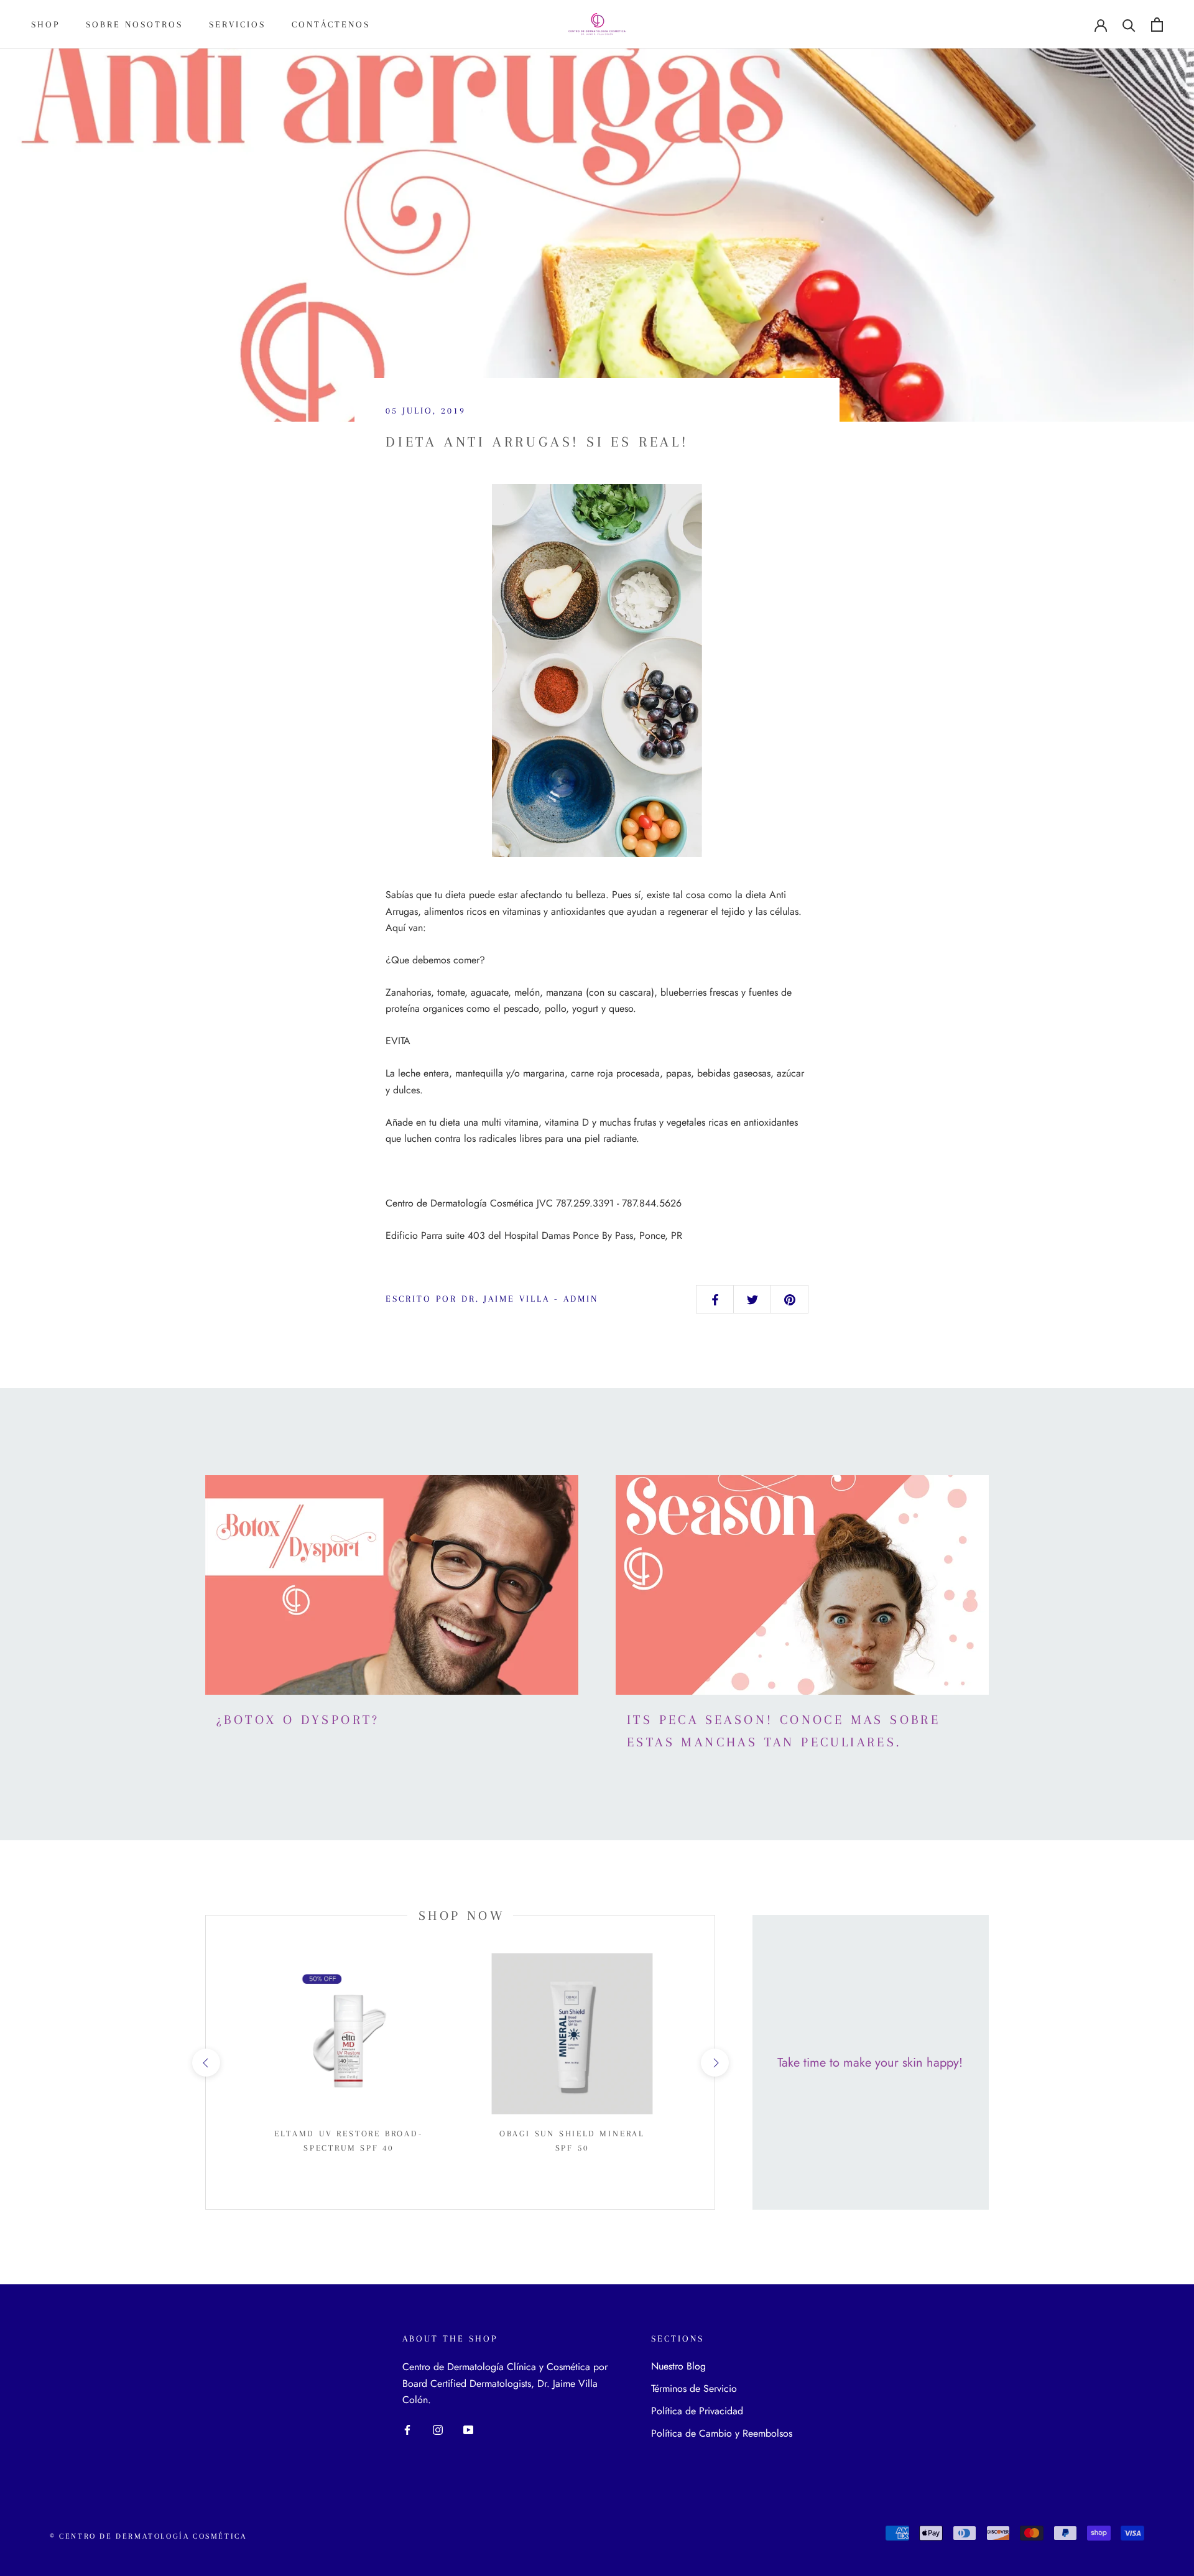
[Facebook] (407, 2429)
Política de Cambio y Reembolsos (722, 2433)
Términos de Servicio (694, 2388)
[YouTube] (468, 2429)
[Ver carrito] (1157, 25)
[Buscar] (1129, 25)
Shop (45, 24)
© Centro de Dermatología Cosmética (148, 2536)
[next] (714, 2063)
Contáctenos (331, 24)
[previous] (206, 2063)
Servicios (237, 24)
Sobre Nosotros (134, 24)
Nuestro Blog (678, 2366)
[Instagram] (438, 2429)
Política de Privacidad (697, 2411)
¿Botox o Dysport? (298, 1720)
